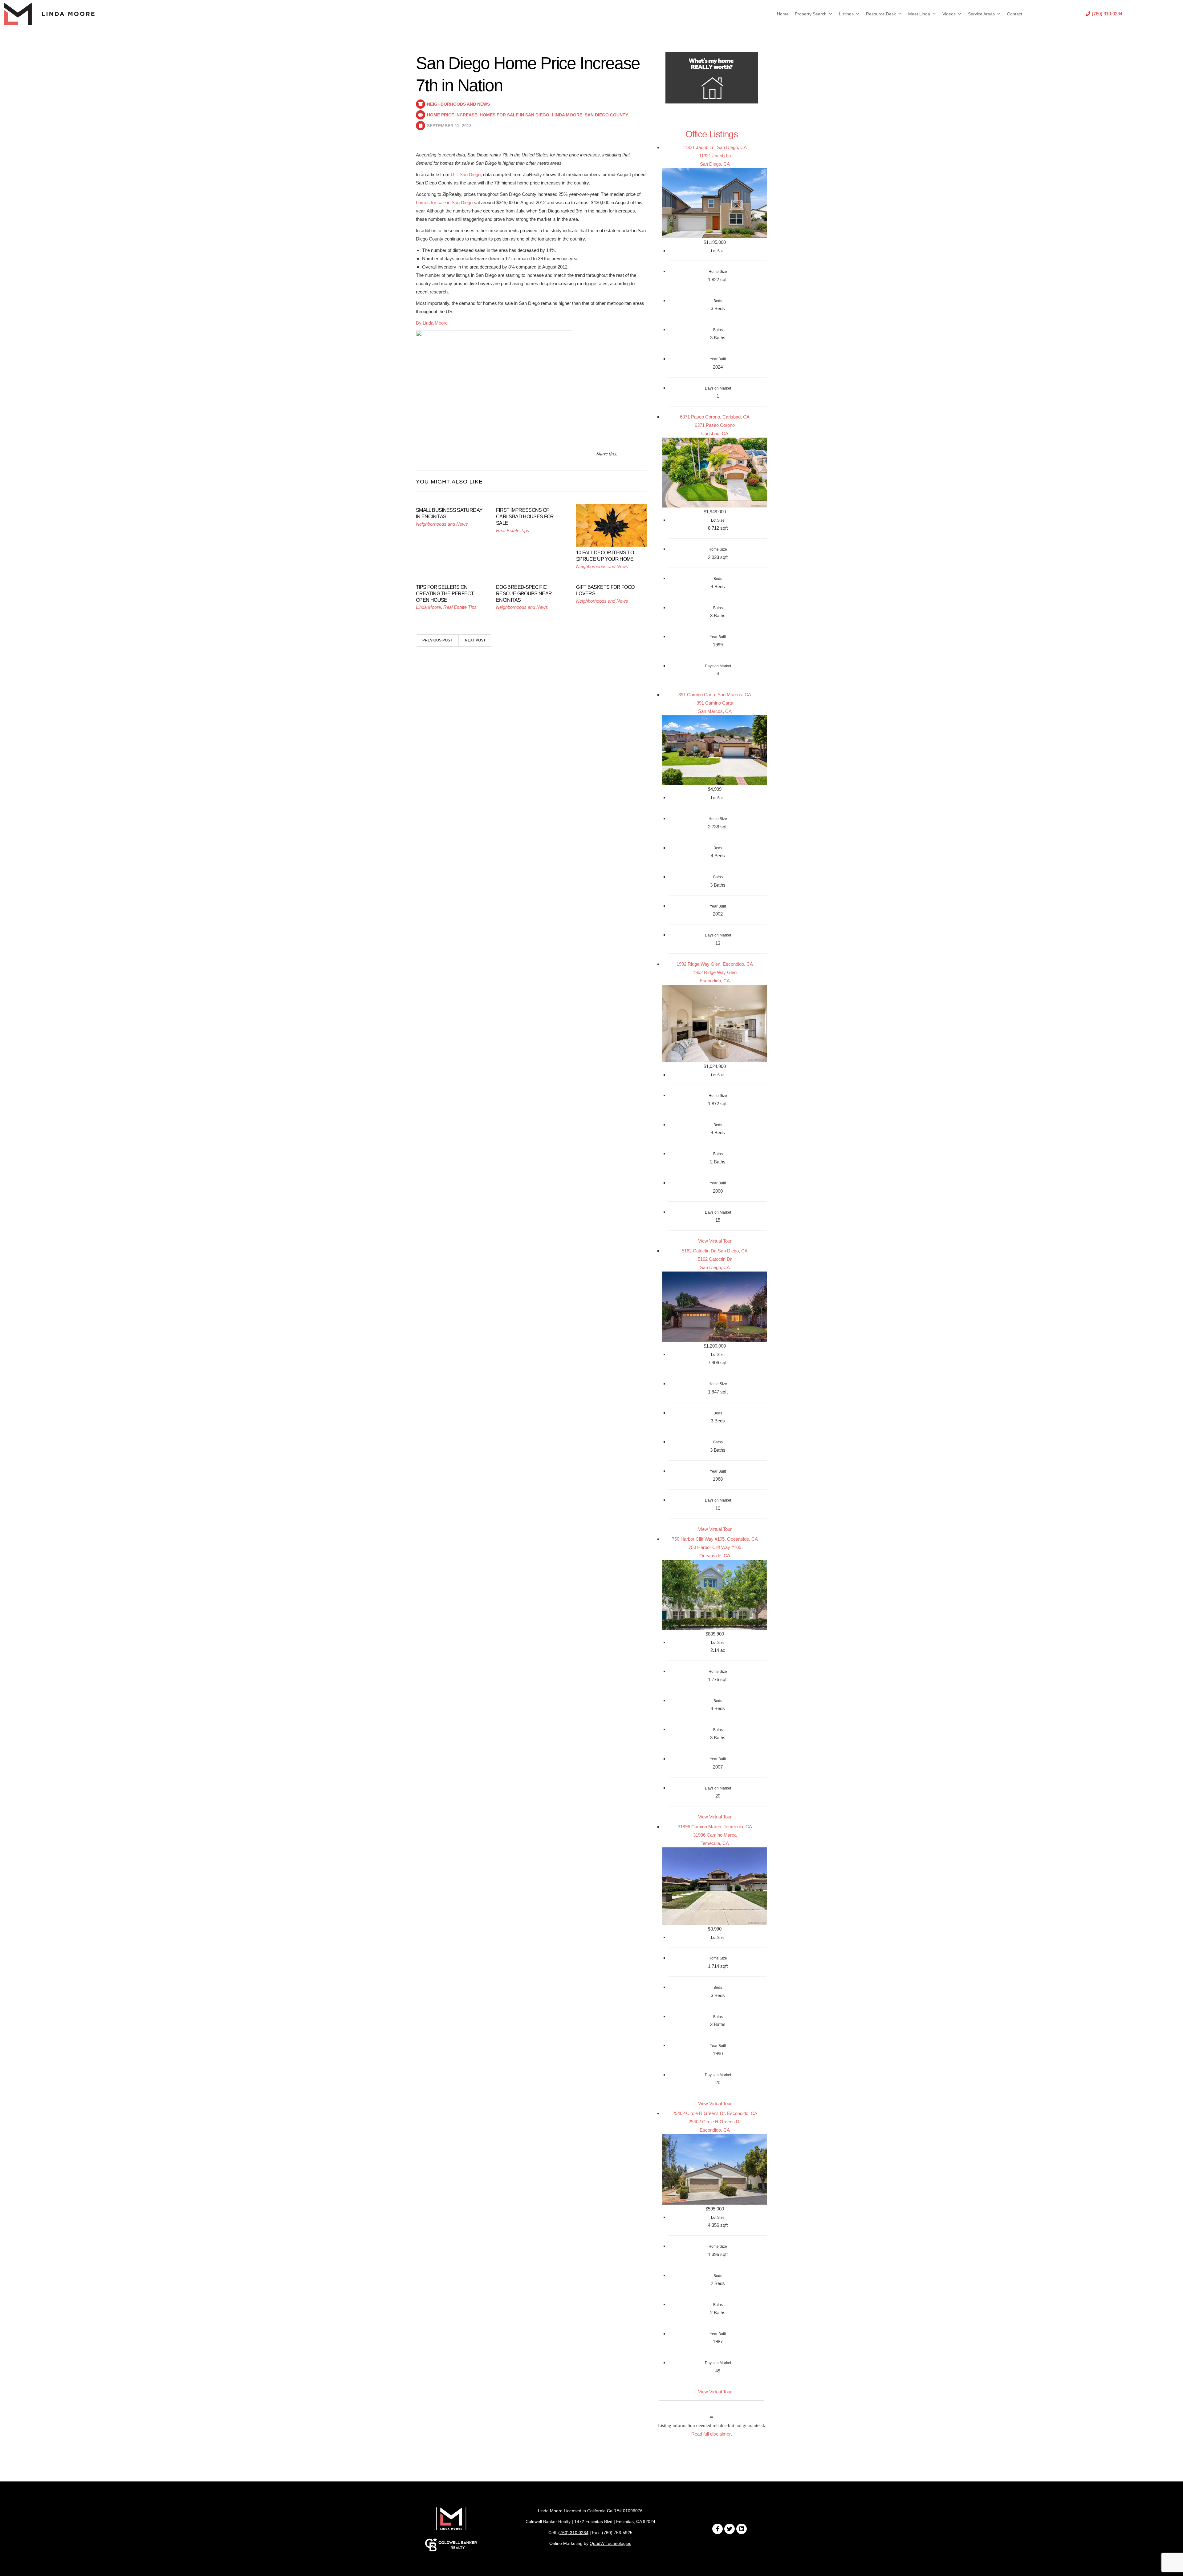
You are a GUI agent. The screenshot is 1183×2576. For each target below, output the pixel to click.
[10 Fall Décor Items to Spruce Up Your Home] (612, 525)
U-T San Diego (466, 174)
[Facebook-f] (718, 2529)
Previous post (437, 640)
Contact (1015, 14)
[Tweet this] (622, 454)
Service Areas (981, 14)
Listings (846, 14)
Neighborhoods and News (458, 104)
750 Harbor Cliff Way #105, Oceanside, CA (715, 1539)
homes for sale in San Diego (444, 202)
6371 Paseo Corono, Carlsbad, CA (715, 417)
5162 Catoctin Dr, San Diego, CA (715, 1251)
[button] (1104, 14)
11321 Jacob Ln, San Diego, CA (715, 147)
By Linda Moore (432, 323)
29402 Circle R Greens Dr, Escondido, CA (715, 2113)
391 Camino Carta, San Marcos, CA (715, 695)
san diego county (606, 115)
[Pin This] (637, 454)
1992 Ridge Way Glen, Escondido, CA (715, 964)
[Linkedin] (742, 2529)
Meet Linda (919, 14)
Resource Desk (881, 14)
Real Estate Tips (513, 530)
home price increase (452, 115)
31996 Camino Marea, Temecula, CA (715, 1827)
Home (783, 14)
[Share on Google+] (645, 454)
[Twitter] (730, 2529)
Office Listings (712, 134)
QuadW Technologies (610, 2543)
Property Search (811, 14)
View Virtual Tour (715, 1241)
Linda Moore (567, 115)
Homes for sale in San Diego (514, 115)
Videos (949, 14)
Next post (475, 640)
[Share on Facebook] (630, 454)
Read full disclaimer (711, 2434)
